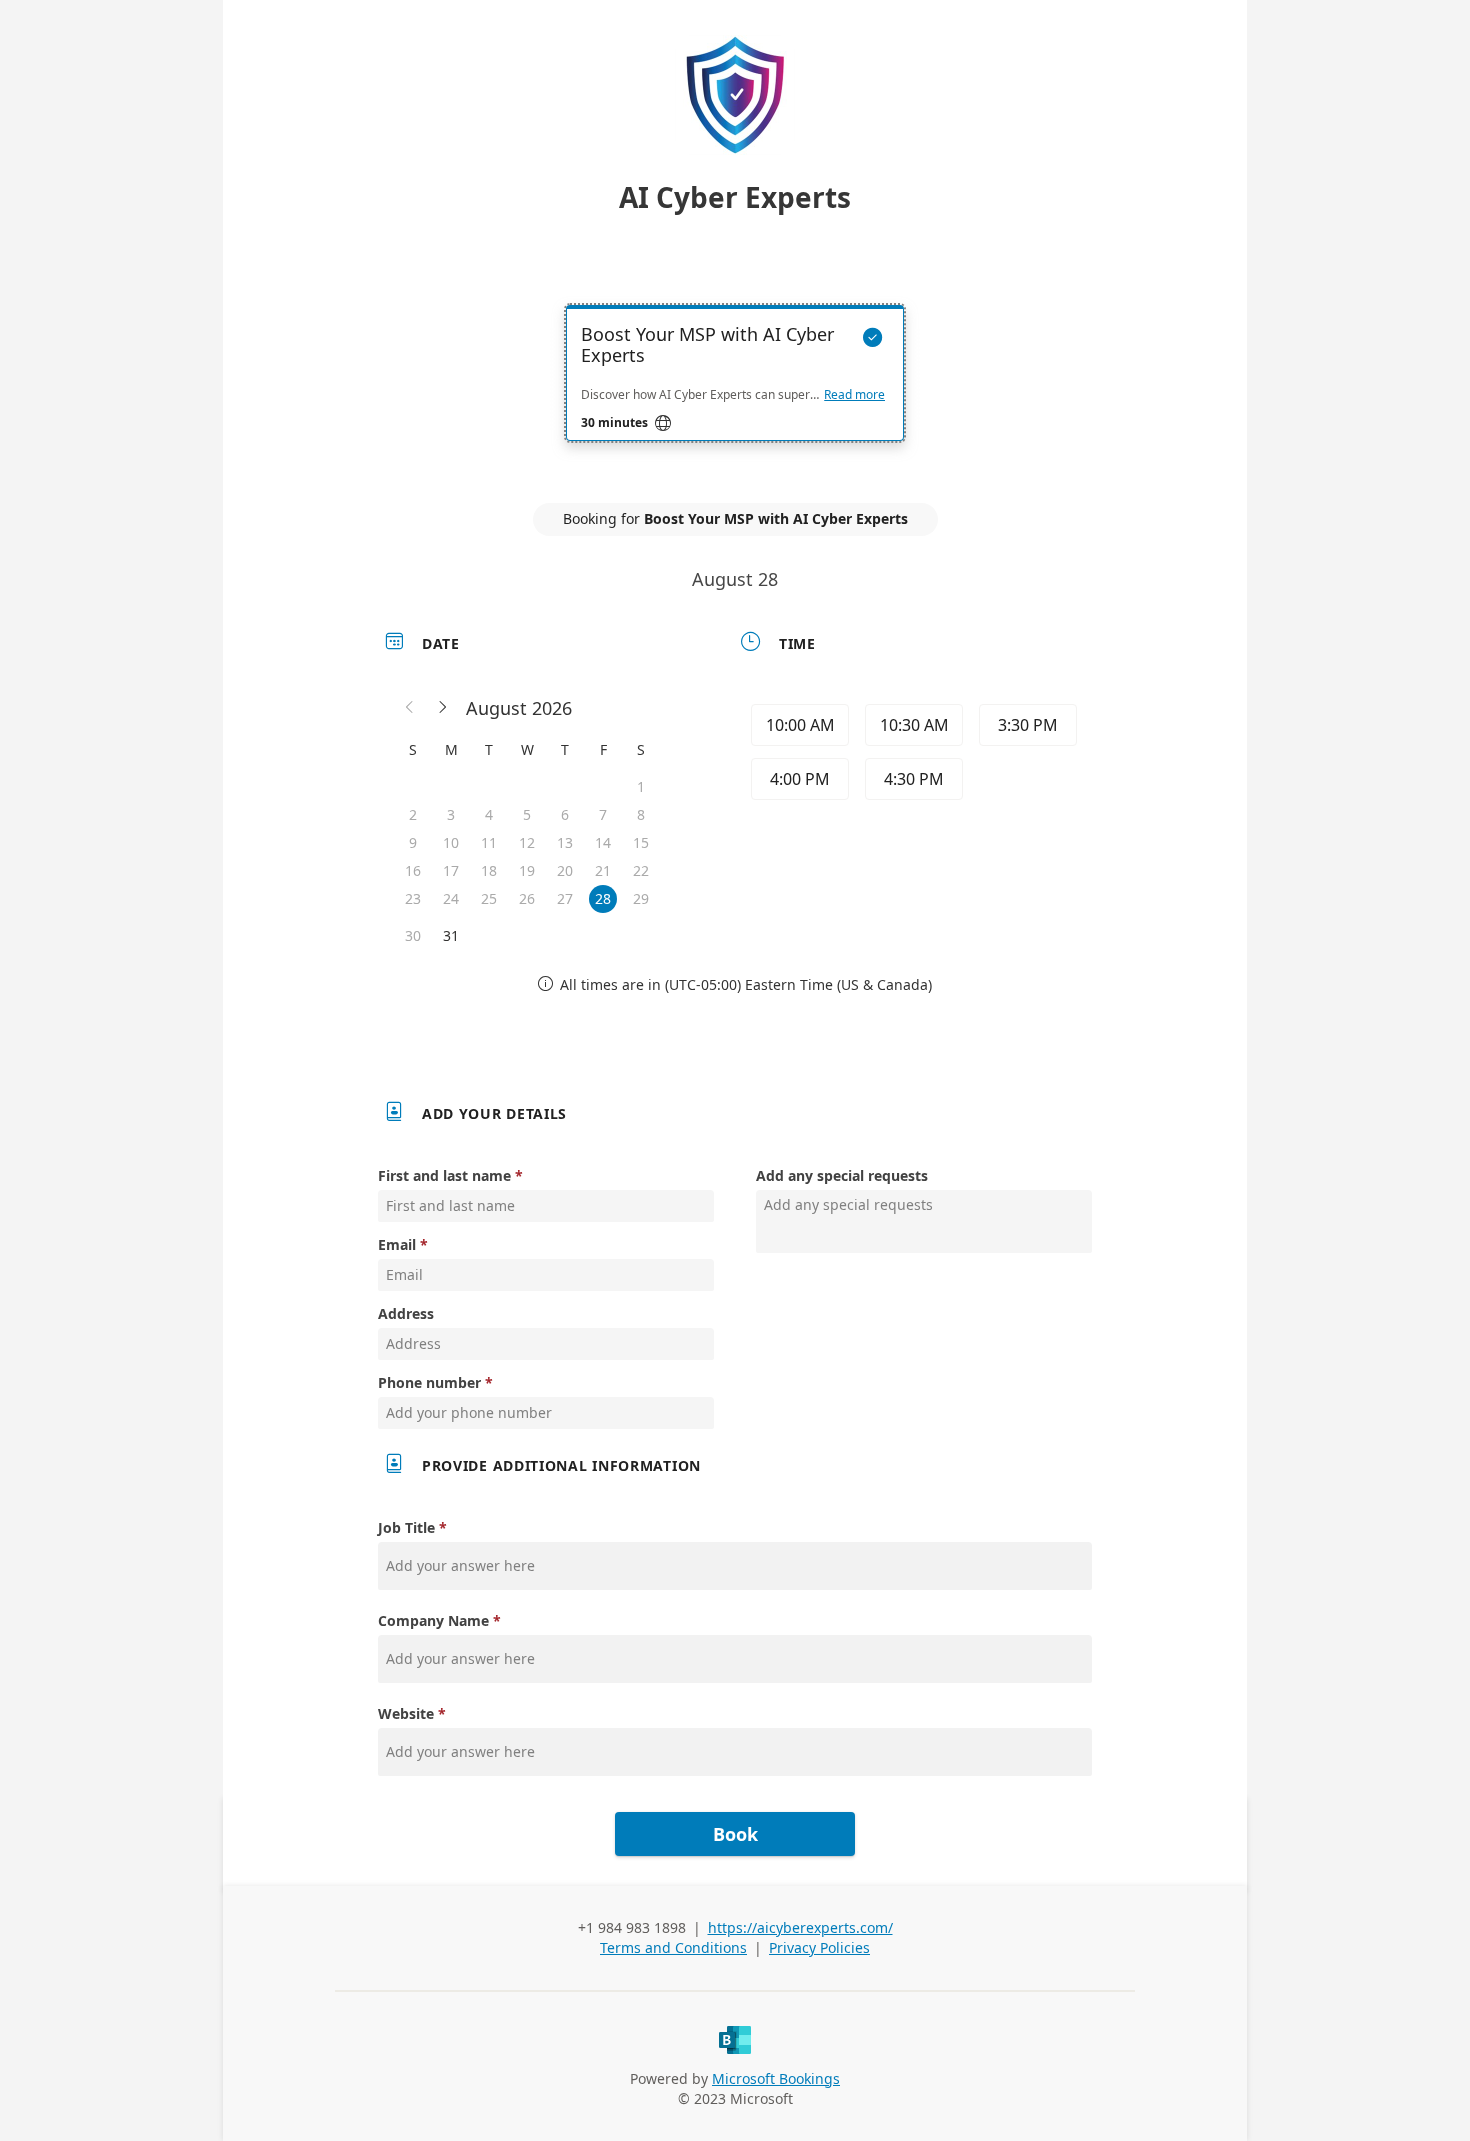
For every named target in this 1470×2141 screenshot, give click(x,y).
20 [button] (565, 870)
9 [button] (413, 842)
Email (397, 1244)
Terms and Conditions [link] (673, 1947)
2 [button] (413, 814)
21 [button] (603, 870)
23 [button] (413, 898)
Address (406, 1313)
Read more (854, 395)
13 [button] (565, 842)
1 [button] (641, 786)
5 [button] (527, 814)
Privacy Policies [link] (819, 1947)
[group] (912, 755)
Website (406, 1713)
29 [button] (641, 898)
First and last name (444, 1175)
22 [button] (641, 870)
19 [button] (527, 870)
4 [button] (489, 814)
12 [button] (527, 842)
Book (735, 1834)
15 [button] (641, 842)
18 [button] (489, 870)
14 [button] (603, 842)
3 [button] (451, 814)
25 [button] (489, 898)
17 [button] (451, 870)
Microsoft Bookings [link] (776, 2078)
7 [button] (603, 814)
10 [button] (451, 842)
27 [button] (565, 898)
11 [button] (489, 842)
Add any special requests (842, 1175)
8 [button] (641, 814)
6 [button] (565, 814)
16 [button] (413, 870)
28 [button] (603, 898)
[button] (410, 708)
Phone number (429, 1382)
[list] (735, 391)
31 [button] (451, 935)
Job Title (406, 1527)
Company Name (433, 1620)
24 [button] (451, 898)
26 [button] (527, 898)
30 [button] (413, 935)
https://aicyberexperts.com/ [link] (800, 1927)
